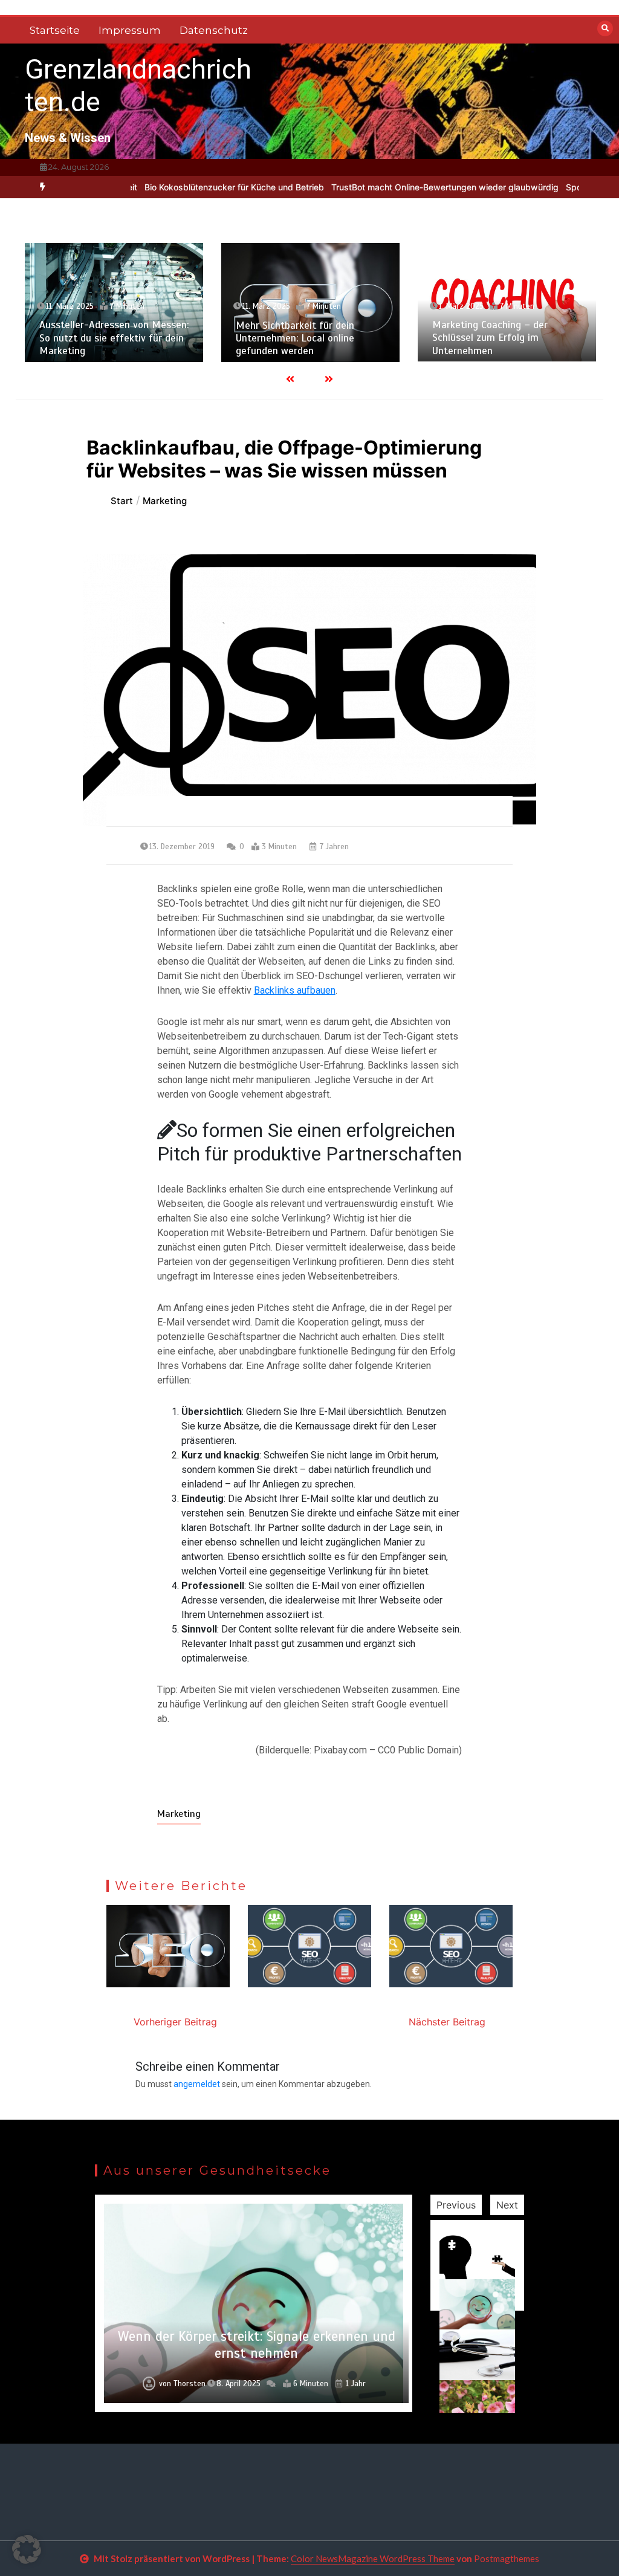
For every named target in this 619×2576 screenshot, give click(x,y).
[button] (27, 2549)
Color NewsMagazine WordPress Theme (373, 2558)
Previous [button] (456, 2205)
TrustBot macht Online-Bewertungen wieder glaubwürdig (395, 187)
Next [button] (507, 2205)
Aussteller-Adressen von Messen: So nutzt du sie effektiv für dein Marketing (114, 338)
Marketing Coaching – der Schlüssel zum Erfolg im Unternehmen (490, 338)
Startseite (55, 30)
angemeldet (197, 2084)
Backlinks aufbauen (295, 990)
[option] (185, 187)
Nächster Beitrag (447, 2022)
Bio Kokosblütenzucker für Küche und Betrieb (185, 187)
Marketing (179, 1814)
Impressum (130, 30)
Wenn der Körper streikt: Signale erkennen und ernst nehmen (257, 2345)
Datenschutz (214, 30)
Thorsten (190, 2384)
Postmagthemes (507, 2558)
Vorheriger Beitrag (175, 2022)
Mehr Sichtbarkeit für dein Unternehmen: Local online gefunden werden (295, 338)
